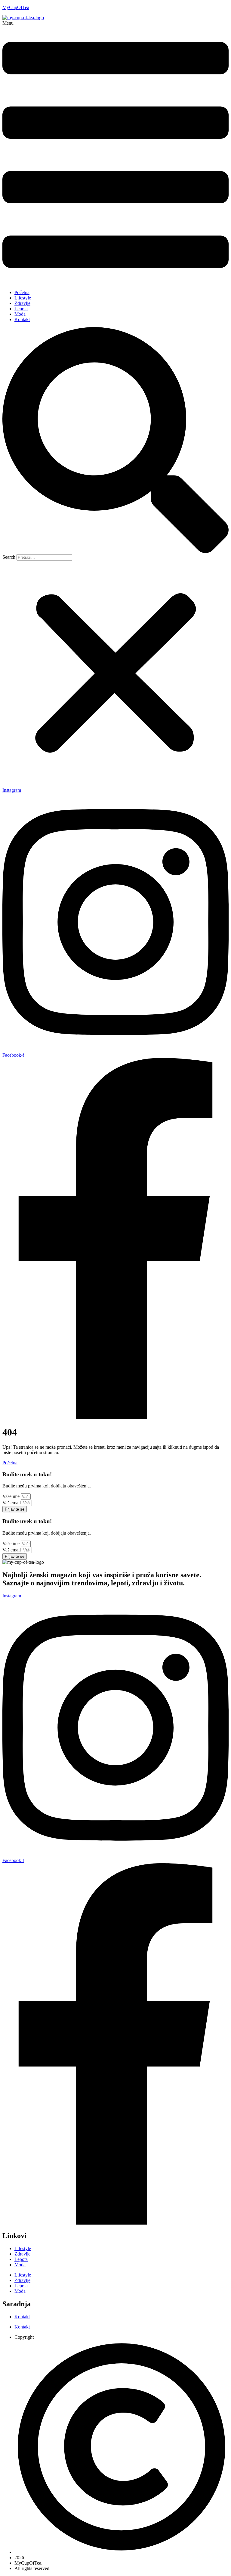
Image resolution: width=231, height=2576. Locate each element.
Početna (22, 292)
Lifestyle (23, 298)
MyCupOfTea (16, 7)
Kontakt (22, 319)
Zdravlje (22, 303)
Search (9, 557)
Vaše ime (12, 1496)
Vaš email (12, 1503)
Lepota (21, 309)
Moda (20, 314)
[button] (115, 153)
